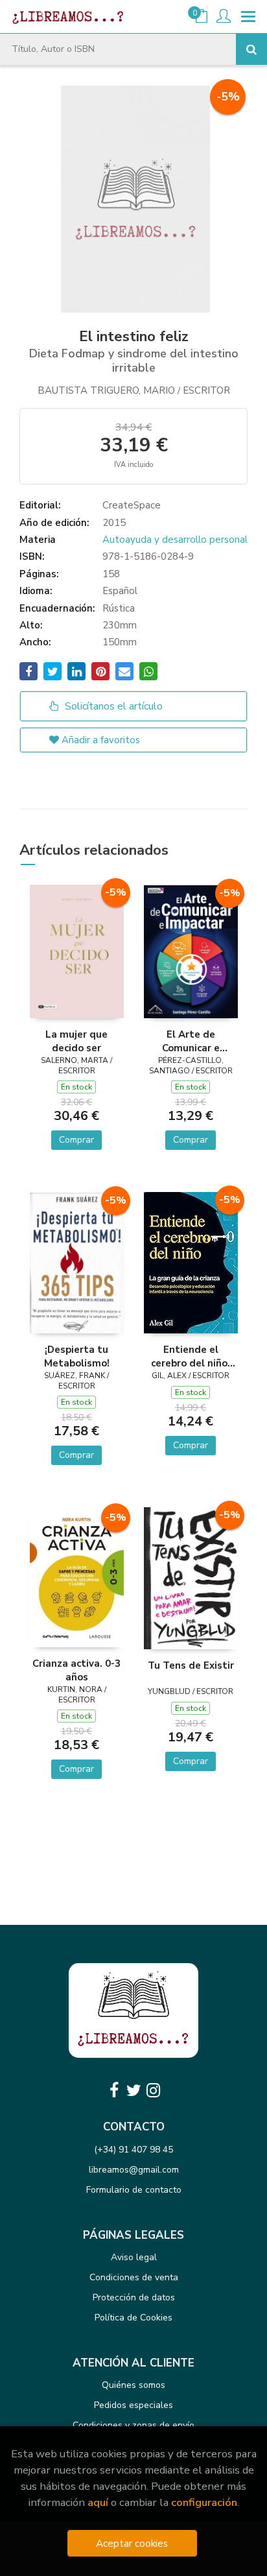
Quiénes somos (133, 2385)
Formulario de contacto (134, 2190)
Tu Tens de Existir (191, 1665)
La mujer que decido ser (76, 1041)
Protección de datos (134, 2297)
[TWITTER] (133, 2090)
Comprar (76, 1140)
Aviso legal (134, 2257)
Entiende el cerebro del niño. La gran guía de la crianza (191, 1356)
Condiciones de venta (134, 2277)
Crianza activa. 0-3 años (76, 1670)
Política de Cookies (133, 2318)
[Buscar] (251, 49)
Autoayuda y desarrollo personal (175, 540)
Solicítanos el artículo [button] (112, 706)
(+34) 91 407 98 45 (133, 2150)
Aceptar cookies (132, 2543)
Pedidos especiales (133, 2405)
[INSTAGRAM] (153, 2090)
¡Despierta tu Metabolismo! (77, 1356)
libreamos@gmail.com (134, 2170)
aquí (98, 2502)
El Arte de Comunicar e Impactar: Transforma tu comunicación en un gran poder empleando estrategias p (191, 1041)
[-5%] (77, 951)
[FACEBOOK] (114, 2090)
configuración (204, 2502)
